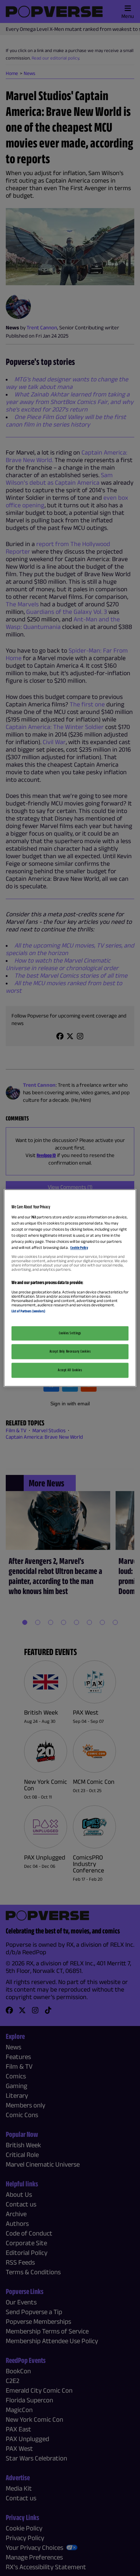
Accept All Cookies (70, 1370)
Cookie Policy (79, 1247)
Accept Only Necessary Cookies (70, 1352)
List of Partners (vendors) (28, 1311)
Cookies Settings (70, 1333)
